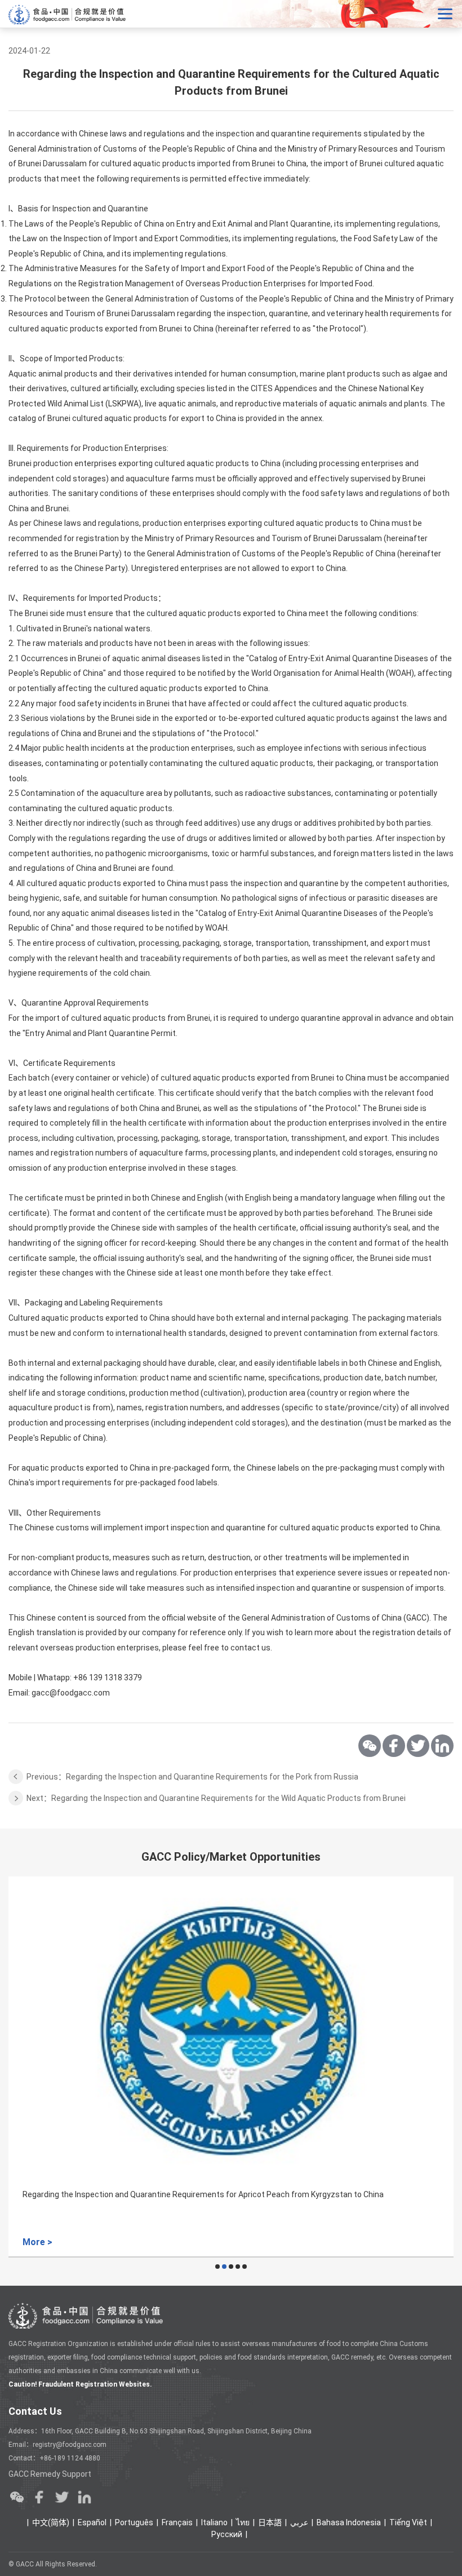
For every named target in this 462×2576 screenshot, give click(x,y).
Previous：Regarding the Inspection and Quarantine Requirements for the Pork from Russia (192, 1777)
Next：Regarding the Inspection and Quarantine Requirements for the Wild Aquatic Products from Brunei (216, 1798)
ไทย (243, 2522)
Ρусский (227, 2534)
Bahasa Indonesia (349, 2522)
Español (92, 2522)
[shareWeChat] (370, 1746)
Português (134, 2522)
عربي (299, 2522)
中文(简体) (51, 2522)
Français (177, 2522)
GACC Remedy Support (50, 2474)
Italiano (214, 2522)
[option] (231, 2067)
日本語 (270, 2522)
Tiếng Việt (408, 2522)
